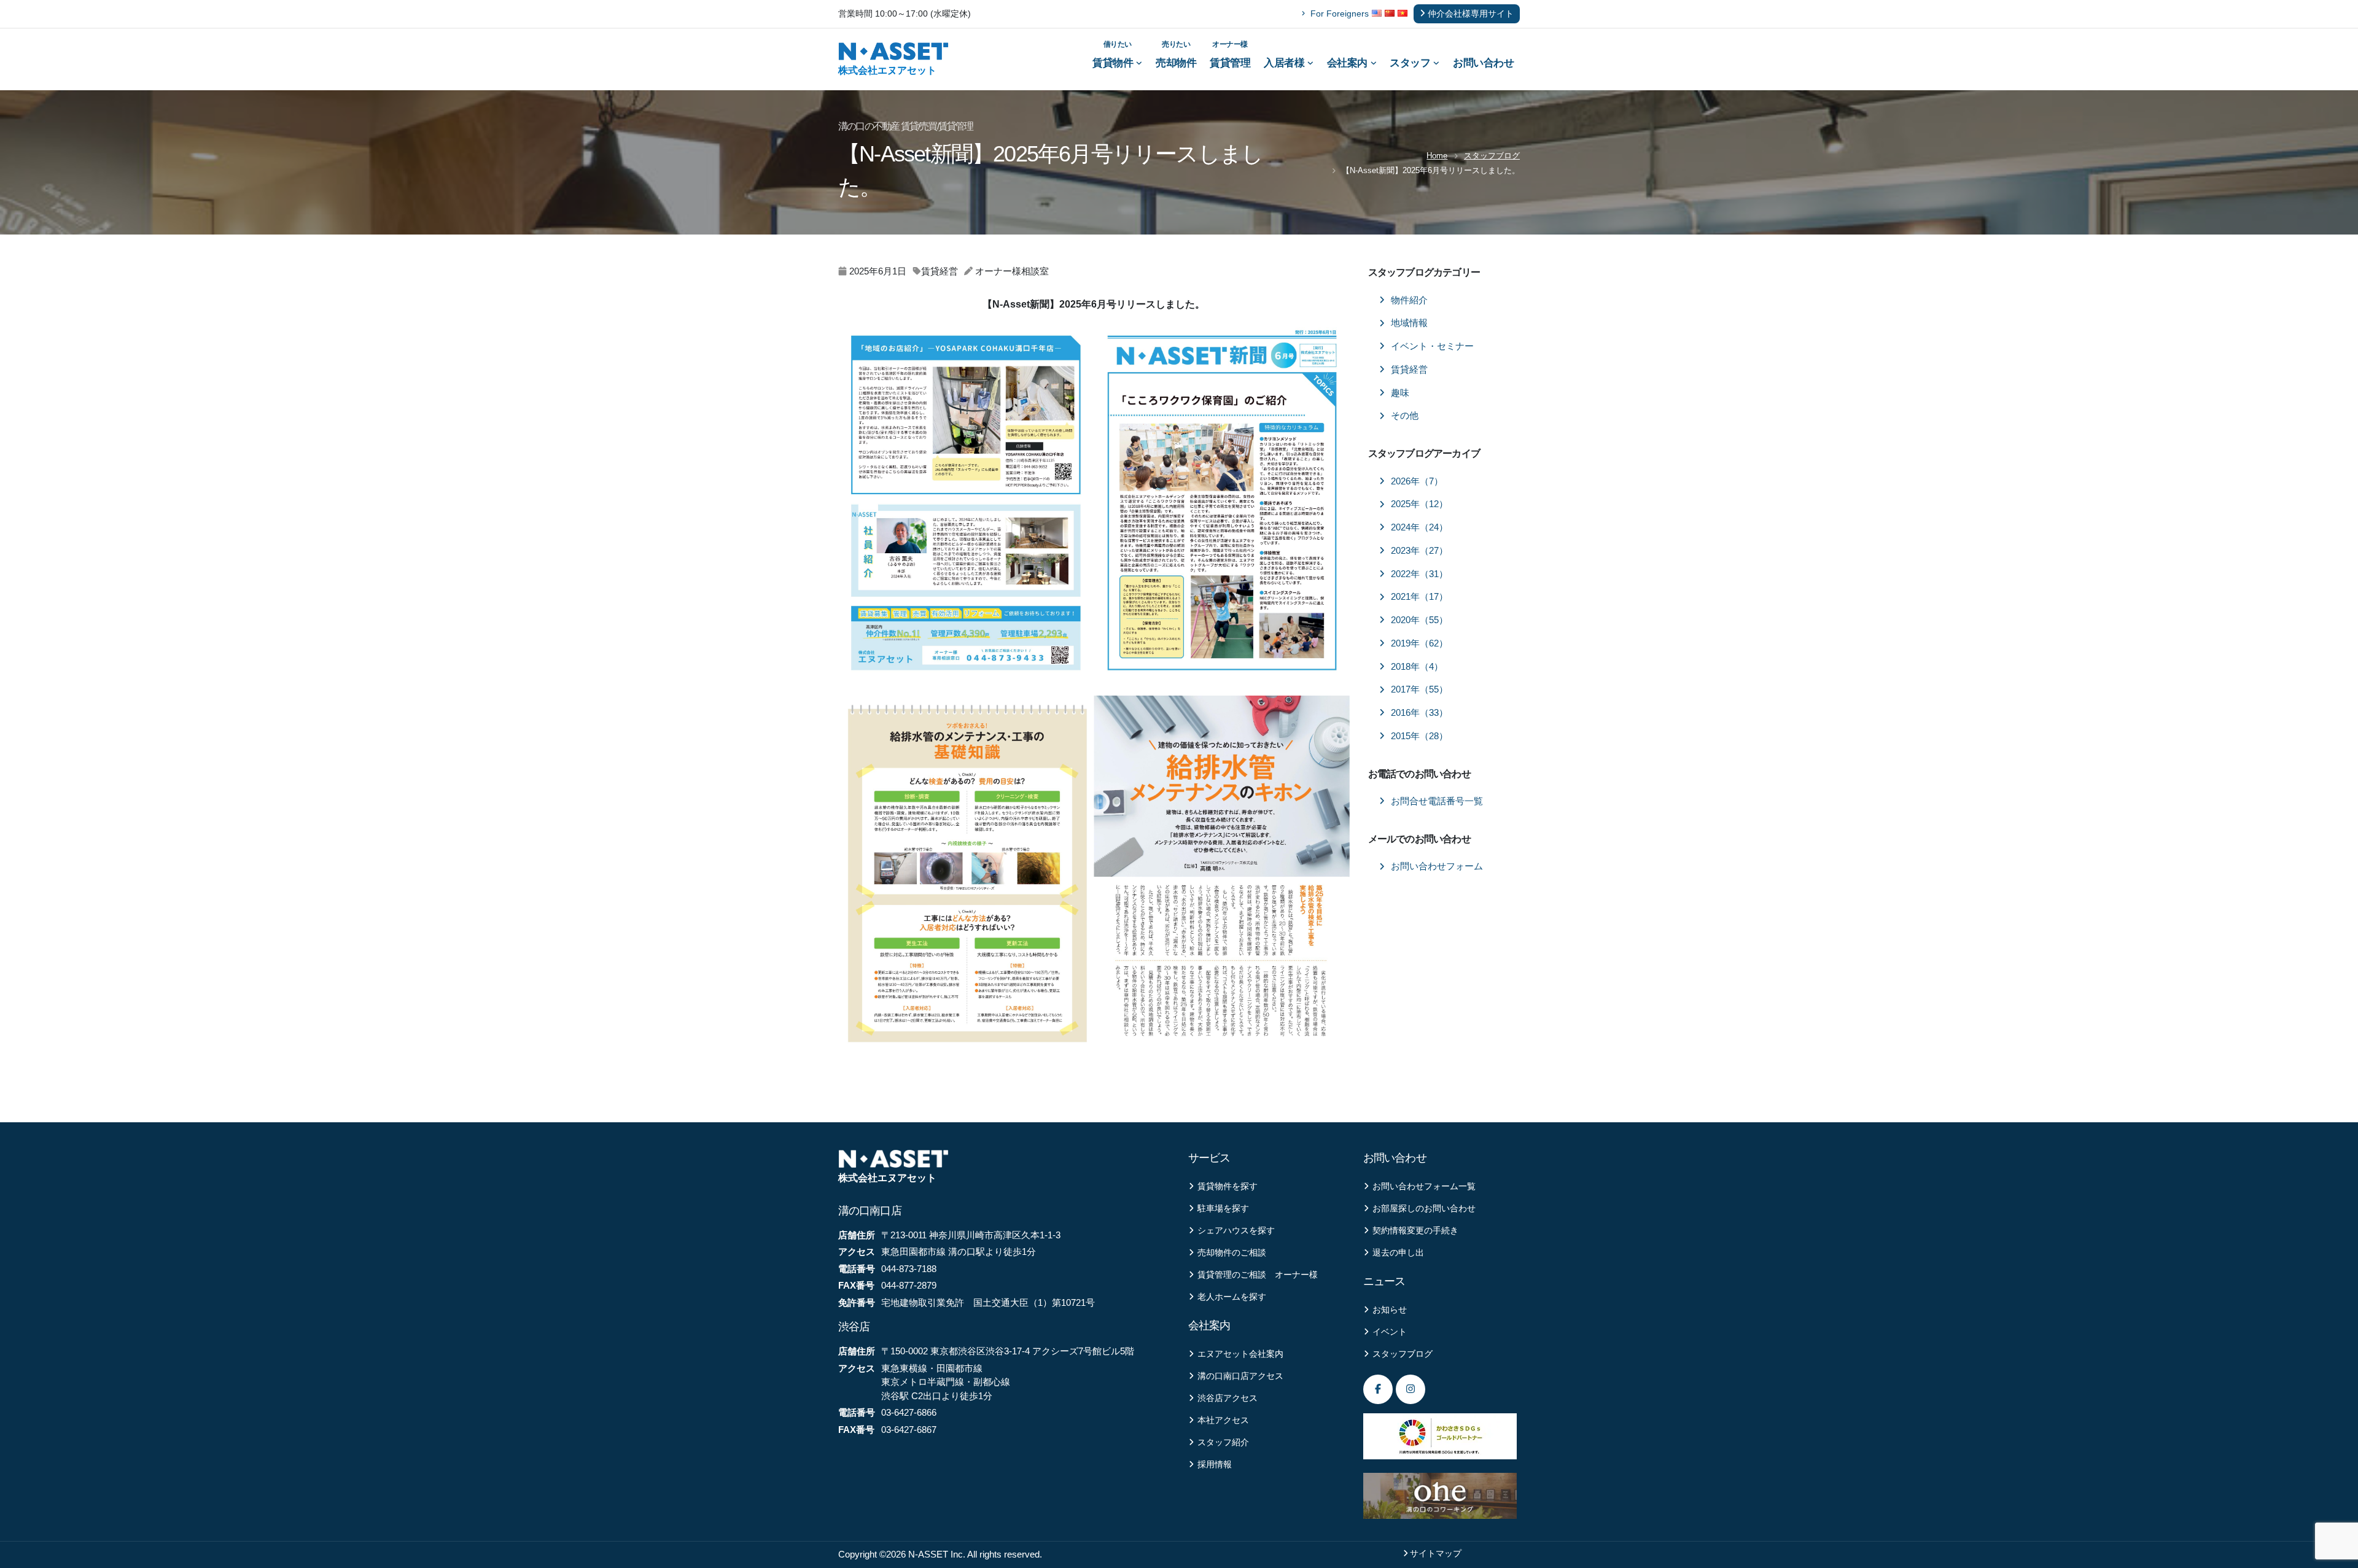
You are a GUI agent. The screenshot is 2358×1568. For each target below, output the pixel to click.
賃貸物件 (1113, 54)
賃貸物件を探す (1228, 1186)
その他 (1405, 416)
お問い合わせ (1483, 63)
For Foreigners (1340, 14)
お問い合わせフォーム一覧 (1424, 1186)
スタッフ (1410, 63)
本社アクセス (1223, 1420)
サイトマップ (1436, 1554)
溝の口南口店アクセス (1240, 1376)
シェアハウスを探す (1236, 1231)
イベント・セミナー (1432, 346)
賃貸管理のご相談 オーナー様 (1258, 1275)
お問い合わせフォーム (1437, 866)
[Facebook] (1378, 1389)
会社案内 (1347, 63)
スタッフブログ (1492, 156)
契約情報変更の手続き (1415, 1231)
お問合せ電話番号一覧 (1437, 801)
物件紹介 (1409, 300)
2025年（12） (1419, 504)
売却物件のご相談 (1232, 1253)
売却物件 (1176, 54)
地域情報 (1409, 323)
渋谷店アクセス (1228, 1398)
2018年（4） (1417, 667)
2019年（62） (1419, 643)
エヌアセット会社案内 (1240, 1354)
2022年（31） (1419, 574)
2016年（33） (1419, 713)
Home (1437, 156)
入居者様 (1284, 63)
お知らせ (1390, 1310)
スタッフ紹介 (1223, 1442)
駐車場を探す (1223, 1209)
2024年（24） (1419, 527)
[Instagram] (1411, 1389)
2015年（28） (1419, 736)
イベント (1390, 1332)
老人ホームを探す (1232, 1297)
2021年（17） (1419, 597)
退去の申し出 (1398, 1253)
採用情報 (1215, 1465)
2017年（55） (1419, 689)
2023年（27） (1419, 551)
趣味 (1400, 393)
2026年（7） (1417, 481)
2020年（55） (1419, 620)
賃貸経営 (1409, 370)
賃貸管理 (1230, 54)
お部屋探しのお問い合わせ (1424, 1209)
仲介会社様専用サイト (1471, 14)
